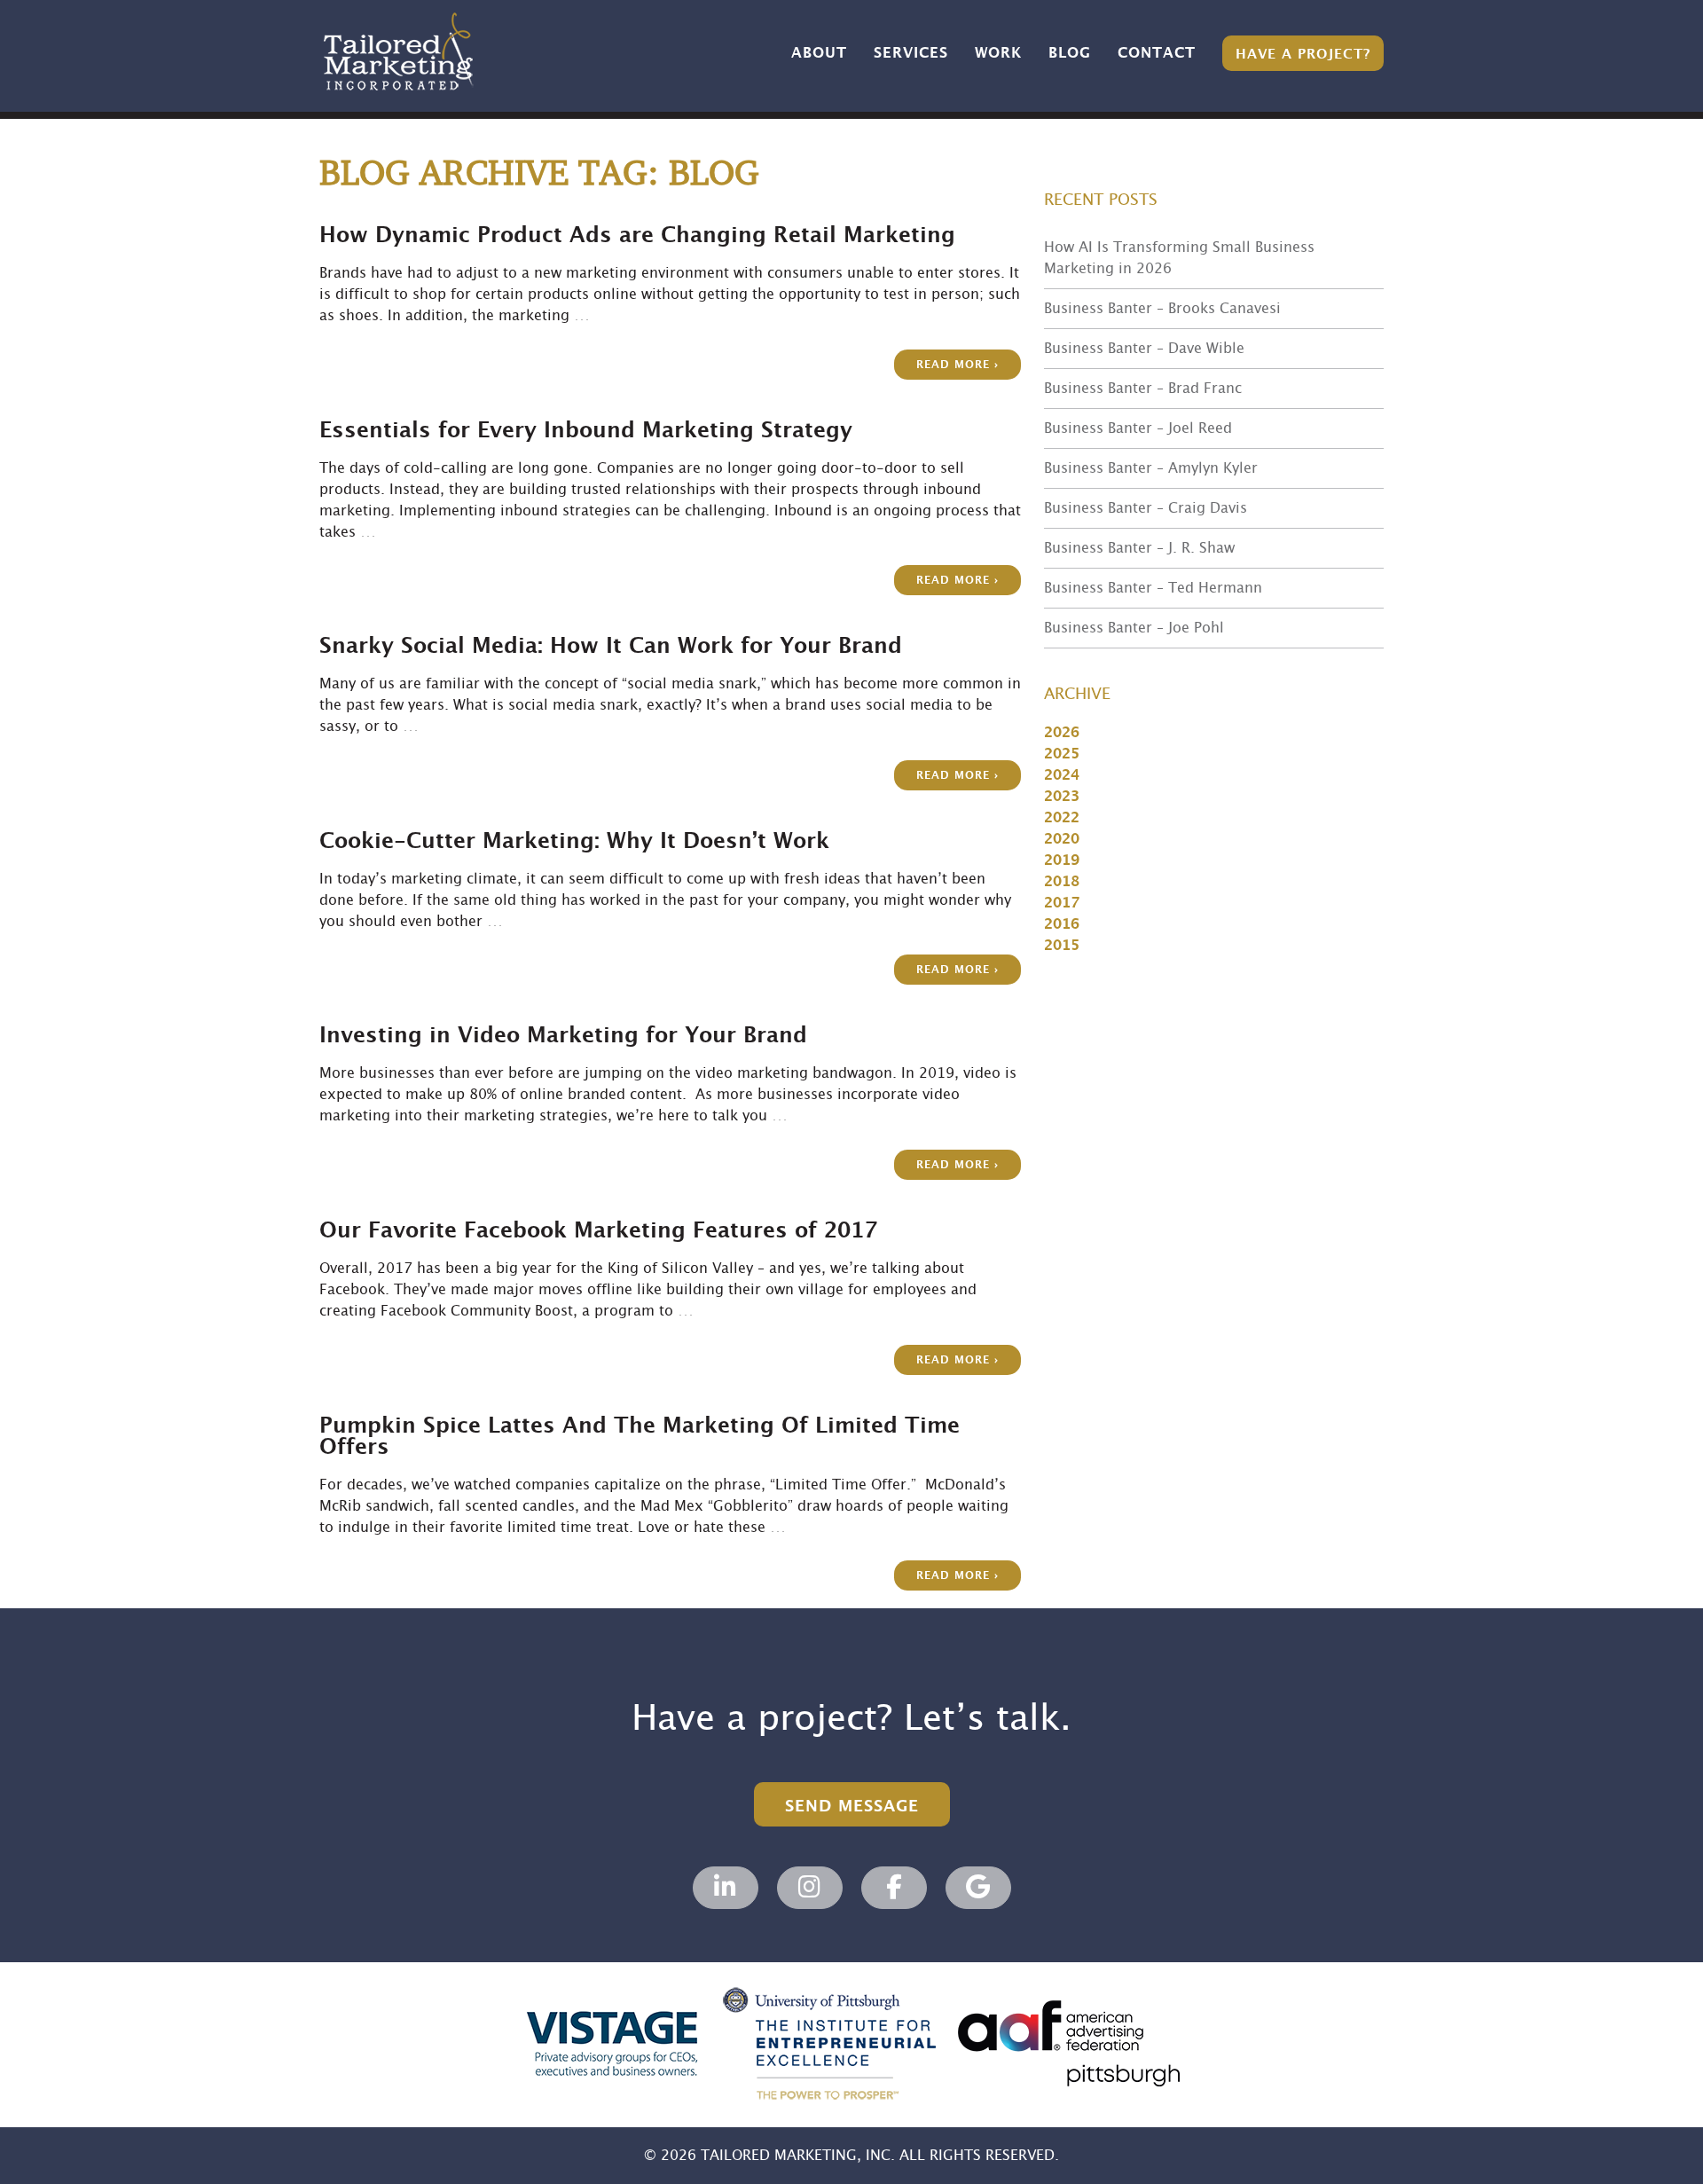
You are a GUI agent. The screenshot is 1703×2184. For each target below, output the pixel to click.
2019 (1062, 860)
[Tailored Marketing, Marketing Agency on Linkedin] (726, 1888)
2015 (1062, 946)
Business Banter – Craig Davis (1146, 508)
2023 (1062, 797)
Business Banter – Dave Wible (1144, 349)
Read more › (957, 365)
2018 (1062, 882)
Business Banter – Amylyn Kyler (1151, 468)
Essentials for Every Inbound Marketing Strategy (586, 431)
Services (911, 53)
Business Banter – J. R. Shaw (1139, 548)
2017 (1062, 903)
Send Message (852, 1807)
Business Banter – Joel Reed (1138, 428)
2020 (1062, 839)
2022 (1062, 818)
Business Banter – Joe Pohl (1134, 628)
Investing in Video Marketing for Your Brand (563, 1036)
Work (998, 53)
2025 (1062, 754)
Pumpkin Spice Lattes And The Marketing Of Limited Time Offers (640, 1437)
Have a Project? (1303, 55)
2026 (1062, 733)
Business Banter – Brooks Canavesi (1162, 309)
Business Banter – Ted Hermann (1153, 588)
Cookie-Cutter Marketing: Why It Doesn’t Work (574, 842)
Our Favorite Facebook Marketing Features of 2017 (598, 1231)
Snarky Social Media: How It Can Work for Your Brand (611, 647)
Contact (1157, 53)
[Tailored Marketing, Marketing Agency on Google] (978, 1888)
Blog (1070, 53)
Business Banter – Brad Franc (1143, 389)
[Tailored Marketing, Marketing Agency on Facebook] (894, 1888)
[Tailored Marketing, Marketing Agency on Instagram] (810, 1888)
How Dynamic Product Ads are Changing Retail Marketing (637, 236)
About (819, 53)
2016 (1062, 924)
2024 (1062, 775)
